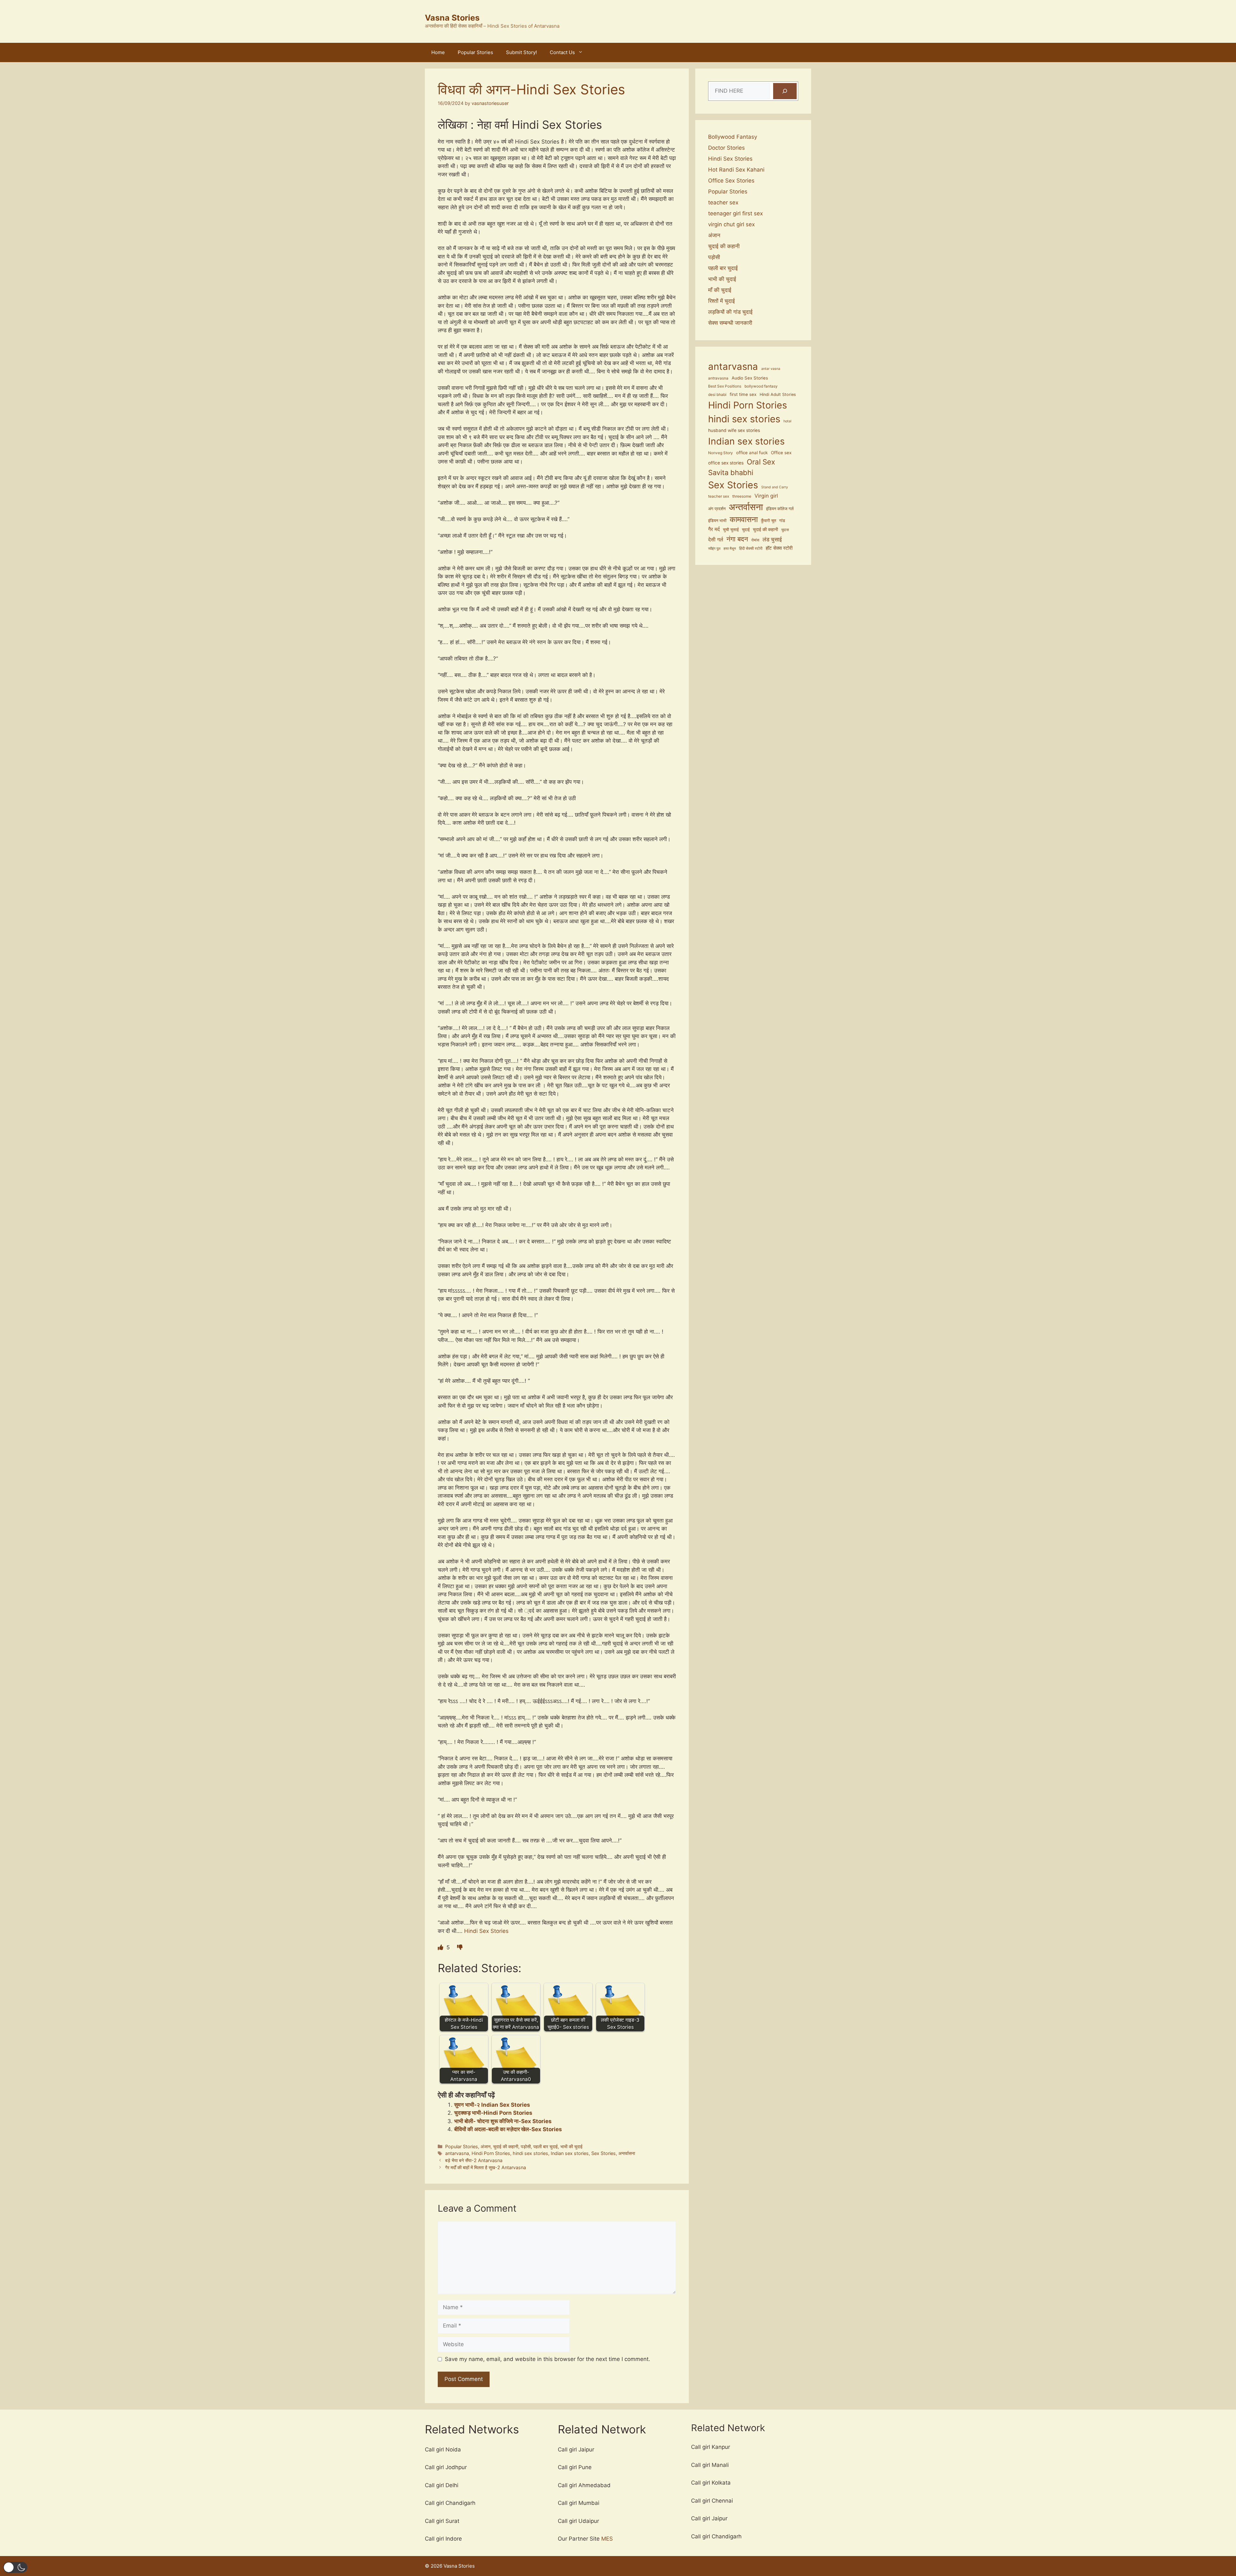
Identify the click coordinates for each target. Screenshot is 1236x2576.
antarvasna (457, 2153)
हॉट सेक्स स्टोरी (779, 548)
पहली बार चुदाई (546, 2146)
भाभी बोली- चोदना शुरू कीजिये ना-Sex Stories (503, 2121)
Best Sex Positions (725, 386)
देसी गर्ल (716, 539)
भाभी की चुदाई (571, 2146)
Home (438, 52)
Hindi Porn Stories (491, 2153)
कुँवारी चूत (768, 521)
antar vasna (771, 369)
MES (607, 2539)
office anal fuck (752, 453)
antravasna (718, 378)
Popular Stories (475, 52)
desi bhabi (717, 395)
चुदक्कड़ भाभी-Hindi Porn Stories (493, 2113)
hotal (787, 421)
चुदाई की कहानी (506, 2146)
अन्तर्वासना (627, 2153)
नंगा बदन (737, 539)
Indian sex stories (570, 2153)
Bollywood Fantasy (733, 137)
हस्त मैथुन (730, 549)
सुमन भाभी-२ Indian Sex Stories (492, 2105)
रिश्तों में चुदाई (721, 301)
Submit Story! (521, 52)
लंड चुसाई (772, 539)
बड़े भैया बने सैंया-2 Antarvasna (474, 2160)
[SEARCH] (785, 91)
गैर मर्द (714, 529)
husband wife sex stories (734, 430)
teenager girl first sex (735, 213)
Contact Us (562, 52)
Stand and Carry (775, 487)
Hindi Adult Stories (778, 394)
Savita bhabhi (731, 473)
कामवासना (744, 519)
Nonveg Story (721, 453)
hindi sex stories (530, 2153)
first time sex (743, 394)
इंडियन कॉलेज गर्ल (780, 509)
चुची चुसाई (731, 530)
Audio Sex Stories (750, 378)
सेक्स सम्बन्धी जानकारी (730, 323)
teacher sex (723, 202)
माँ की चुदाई (720, 290)
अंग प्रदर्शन (717, 509)
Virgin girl (766, 496)
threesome (742, 496)
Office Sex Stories (731, 181)
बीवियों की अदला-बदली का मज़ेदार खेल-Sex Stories (508, 2129)
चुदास (785, 530)
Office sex (781, 453)
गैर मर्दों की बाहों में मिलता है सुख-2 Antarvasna (486, 2167)
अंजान (486, 2146)
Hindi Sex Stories (486, 1931)
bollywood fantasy (761, 386)
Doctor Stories (726, 148)
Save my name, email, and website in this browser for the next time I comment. (548, 2359)
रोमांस (755, 540)
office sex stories (726, 463)
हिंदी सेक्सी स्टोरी (751, 548)
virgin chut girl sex (731, 224)
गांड (782, 521)
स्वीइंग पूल (714, 549)
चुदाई (746, 530)
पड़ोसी (526, 2146)
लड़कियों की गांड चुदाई (730, 312)
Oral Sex (761, 462)
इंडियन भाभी (717, 521)
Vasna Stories (452, 18)
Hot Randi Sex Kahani (736, 170)
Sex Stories (604, 2153)
